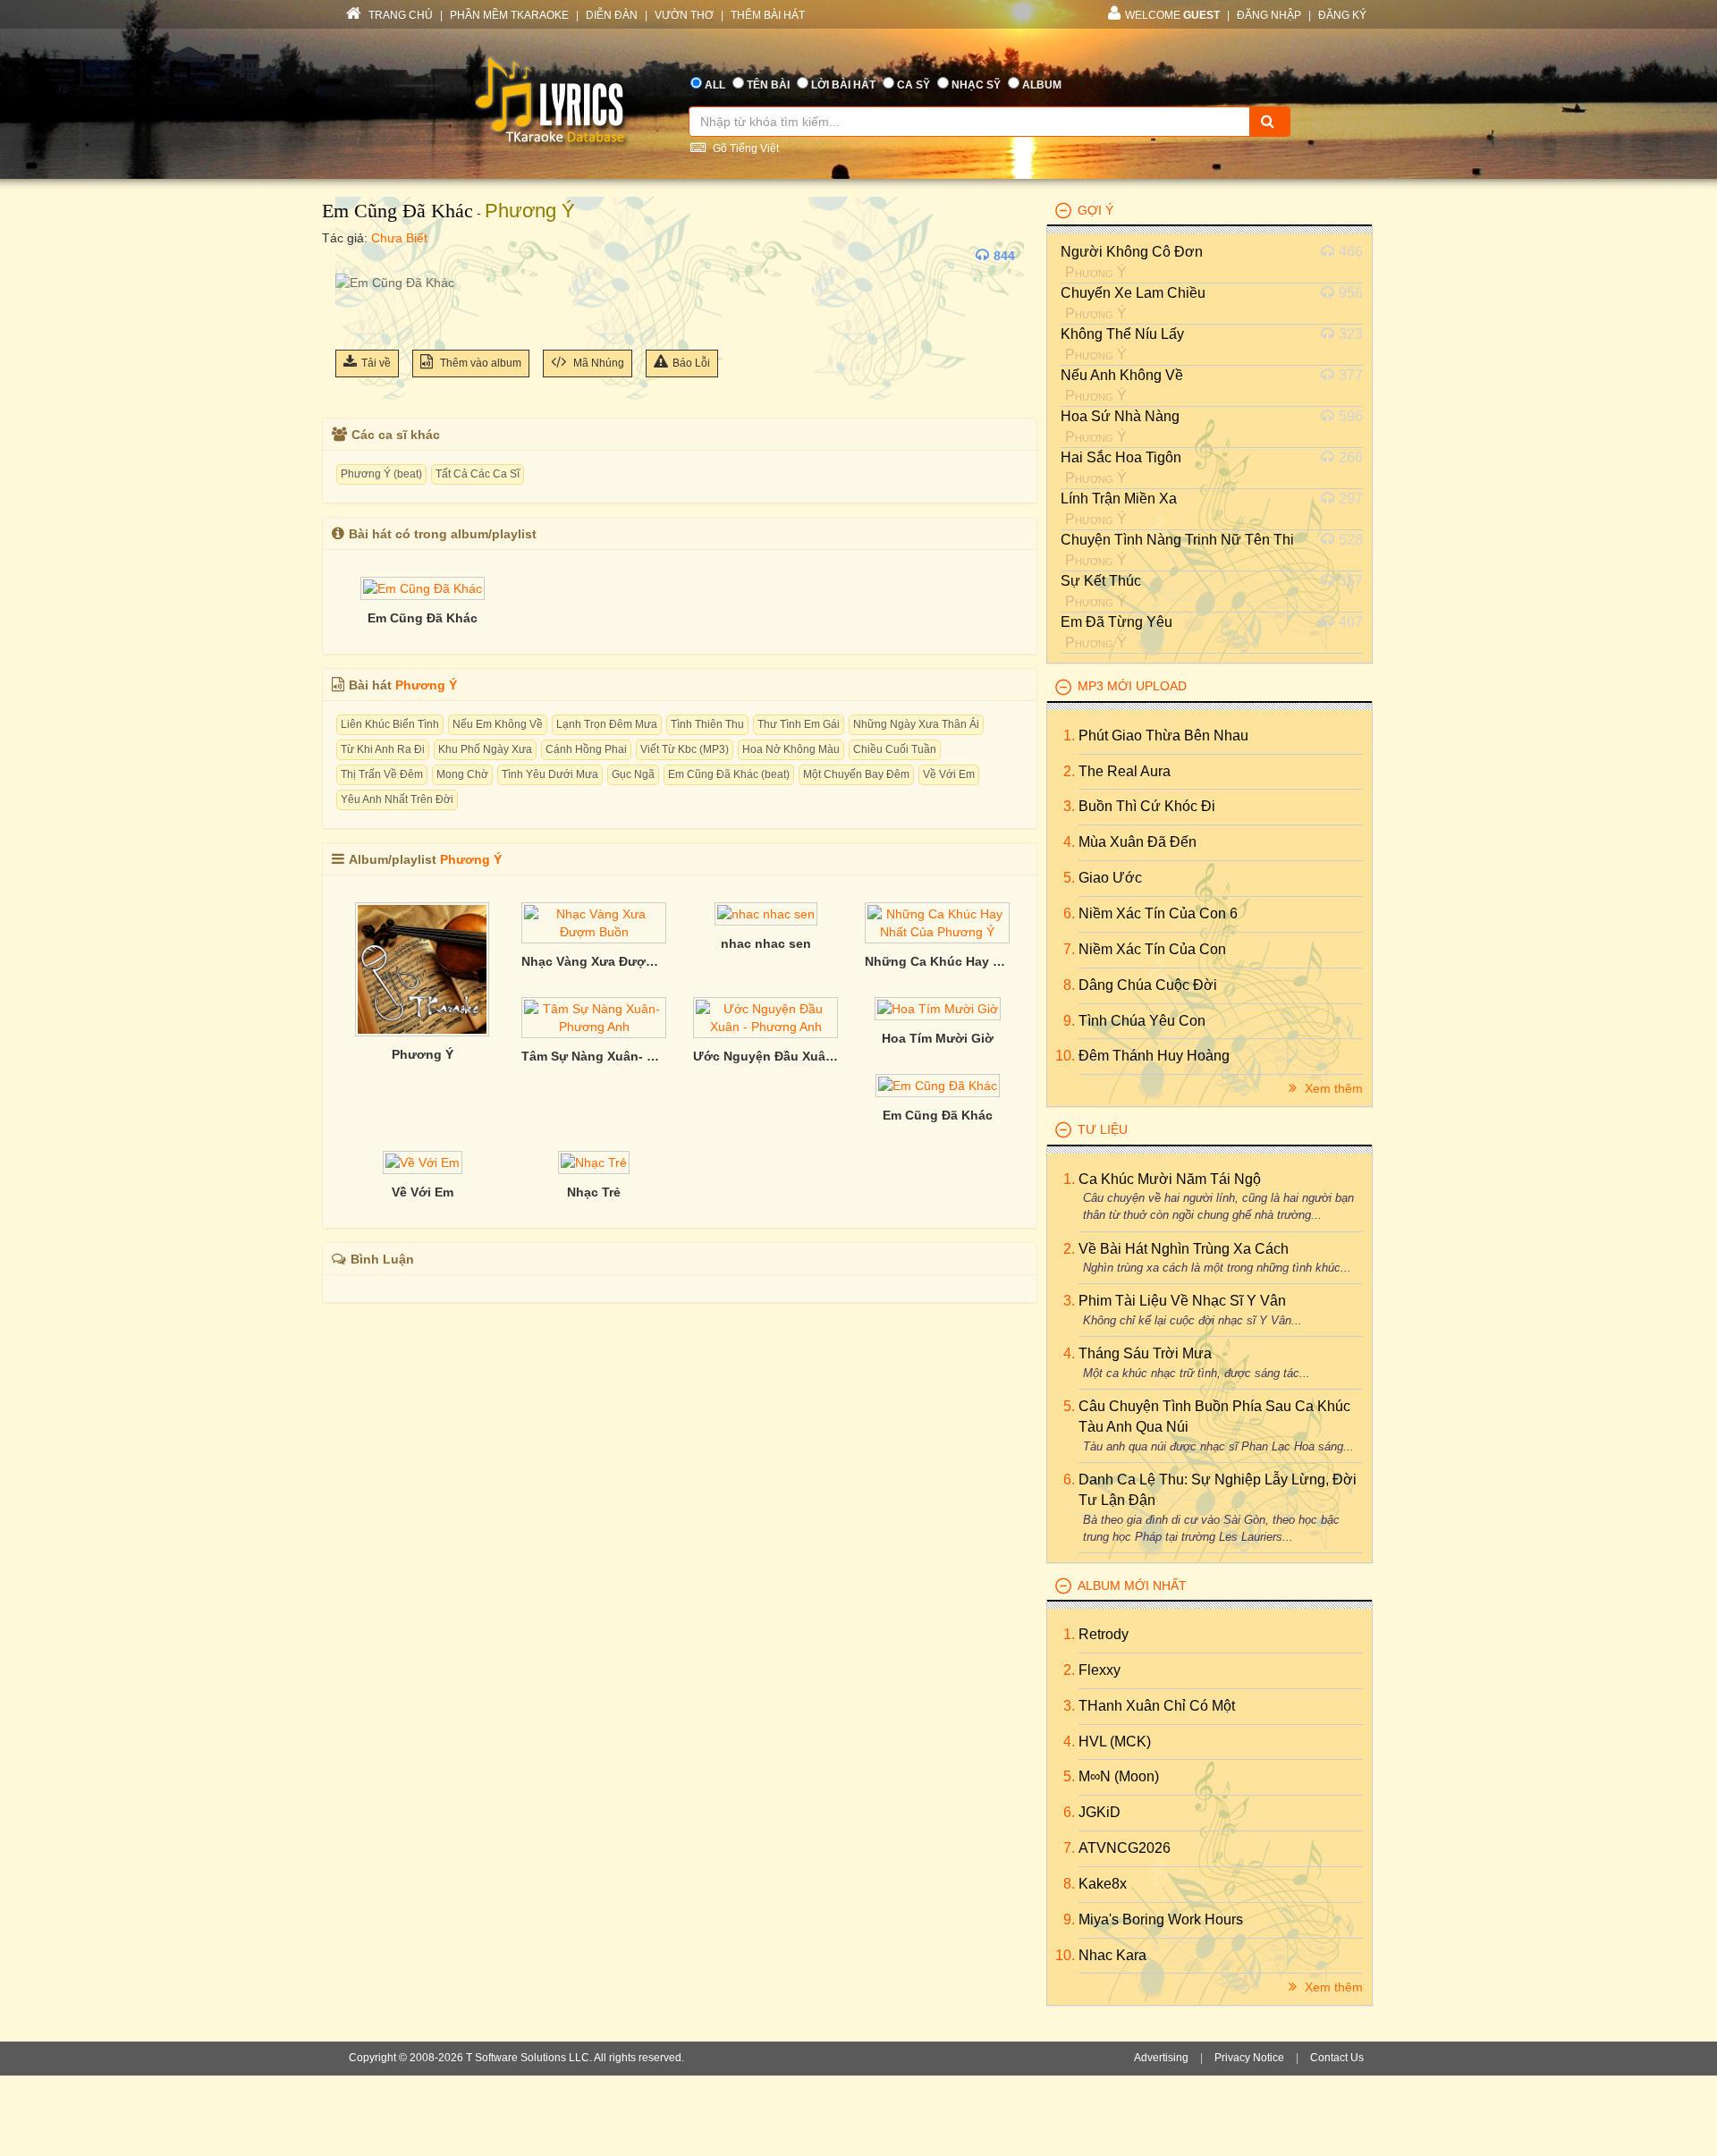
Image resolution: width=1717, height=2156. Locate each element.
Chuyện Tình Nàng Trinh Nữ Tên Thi (1177, 540)
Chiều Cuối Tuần (895, 749)
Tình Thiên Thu (707, 724)
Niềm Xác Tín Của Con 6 (1158, 913)
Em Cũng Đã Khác (398, 211)
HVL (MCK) (1115, 1742)
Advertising (1161, 2058)
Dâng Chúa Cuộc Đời (1148, 985)
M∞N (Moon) (1119, 1776)
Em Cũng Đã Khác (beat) (729, 774)
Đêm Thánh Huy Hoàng (1154, 1056)
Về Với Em (949, 774)
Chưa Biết (399, 238)
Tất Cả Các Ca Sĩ (478, 474)
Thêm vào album (479, 363)
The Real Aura (1125, 771)
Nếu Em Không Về (498, 724)
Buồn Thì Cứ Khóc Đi (1147, 806)
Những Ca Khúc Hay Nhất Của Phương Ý (937, 961)
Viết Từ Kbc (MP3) (685, 749)
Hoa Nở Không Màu (791, 749)
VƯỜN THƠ (684, 15)
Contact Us (1337, 2058)
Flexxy (1100, 1670)
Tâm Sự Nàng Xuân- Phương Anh (594, 1056)
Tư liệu (1103, 1129)
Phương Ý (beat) (381, 474)
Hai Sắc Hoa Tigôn (1121, 457)
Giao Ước (1110, 878)
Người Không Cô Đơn (1132, 252)
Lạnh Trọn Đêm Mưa (607, 724)
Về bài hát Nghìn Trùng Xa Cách (1184, 1249)
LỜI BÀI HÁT (843, 85)
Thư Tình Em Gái (799, 724)
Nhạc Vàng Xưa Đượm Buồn (594, 961)
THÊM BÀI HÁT (768, 15)
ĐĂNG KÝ (1342, 15)
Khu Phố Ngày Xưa (485, 749)
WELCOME (1172, 15)
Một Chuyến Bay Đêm (856, 774)
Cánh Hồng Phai (586, 749)
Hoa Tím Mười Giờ (938, 1038)
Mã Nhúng (597, 363)
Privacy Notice (1249, 2058)
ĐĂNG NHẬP (1269, 15)
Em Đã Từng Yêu (1116, 622)
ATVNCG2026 (1125, 1848)
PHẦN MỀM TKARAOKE (509, 15)
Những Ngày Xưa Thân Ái (916, 724)
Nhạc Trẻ (594, 1192)
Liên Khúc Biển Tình (390, 724)
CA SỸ (913, 85)
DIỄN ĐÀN (612, 15)
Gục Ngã (633, 774)
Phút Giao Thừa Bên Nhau (1163, 736)
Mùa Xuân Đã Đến (1138, 842)
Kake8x (1103, 1884)
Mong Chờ (462, 774)
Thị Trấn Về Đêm (382, 774)
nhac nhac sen (766, 943)
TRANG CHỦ (399, 15)
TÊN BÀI (768, 85)
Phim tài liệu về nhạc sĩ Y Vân (1182, 1301)
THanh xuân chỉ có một (1157, 1706)
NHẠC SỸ (976, 85)
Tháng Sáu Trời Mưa (1145, 1353)
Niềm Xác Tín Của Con (1152, 949)
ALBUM (1042, 85)
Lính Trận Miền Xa (1119, 499)
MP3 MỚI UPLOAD (1132, 686)
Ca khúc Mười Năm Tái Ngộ (1170, 1179)
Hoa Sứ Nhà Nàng (1120, 416)
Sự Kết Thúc (1101, 581)
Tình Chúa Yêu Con (1142, 1021)
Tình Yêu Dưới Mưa (550, 774)
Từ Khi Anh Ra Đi (383, 749)
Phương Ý (530, 211)
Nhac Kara (1112, 1955)
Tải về (376, 363)
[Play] (353, 256)
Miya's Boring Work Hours (1161, 1919)
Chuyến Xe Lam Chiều (1133, 293)
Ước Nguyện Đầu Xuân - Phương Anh (765, 1056)
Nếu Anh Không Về (1122, 375)
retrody (1104, 1634)
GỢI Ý (1095, 210)
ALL (715, 85)
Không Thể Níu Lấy (1122, 334)
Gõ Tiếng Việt (744, 148)
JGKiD (1100, 1812)
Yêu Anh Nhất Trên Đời (397, 799)
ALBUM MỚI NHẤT (1132, 1585)
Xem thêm (1332, 1088)
